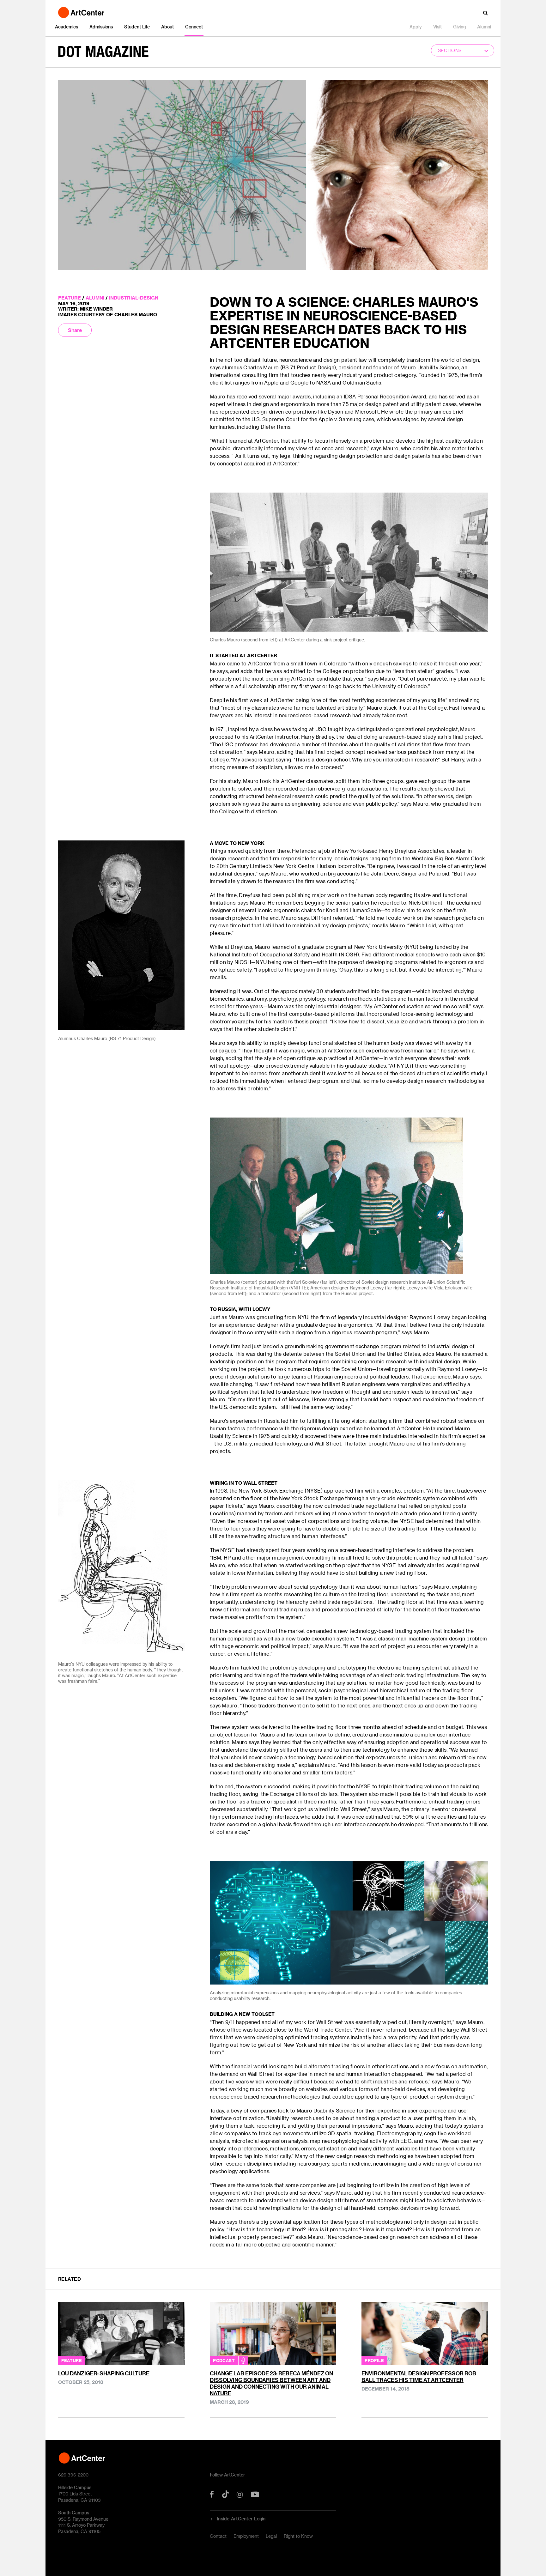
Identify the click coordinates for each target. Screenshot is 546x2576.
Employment (246, 2536)
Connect (194, 27)
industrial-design (134, 298)
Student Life (137, 27)
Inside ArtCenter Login (241, 2519)
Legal (271, 2536)
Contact (218, 2536)
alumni (95, 298)
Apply (416, 27)
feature (70, 298)
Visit (437, 27)
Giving (459, 27)
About (167, 27)
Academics (67, 27)
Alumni (484, 27)
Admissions (101, 27)
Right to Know (298, 2536)
